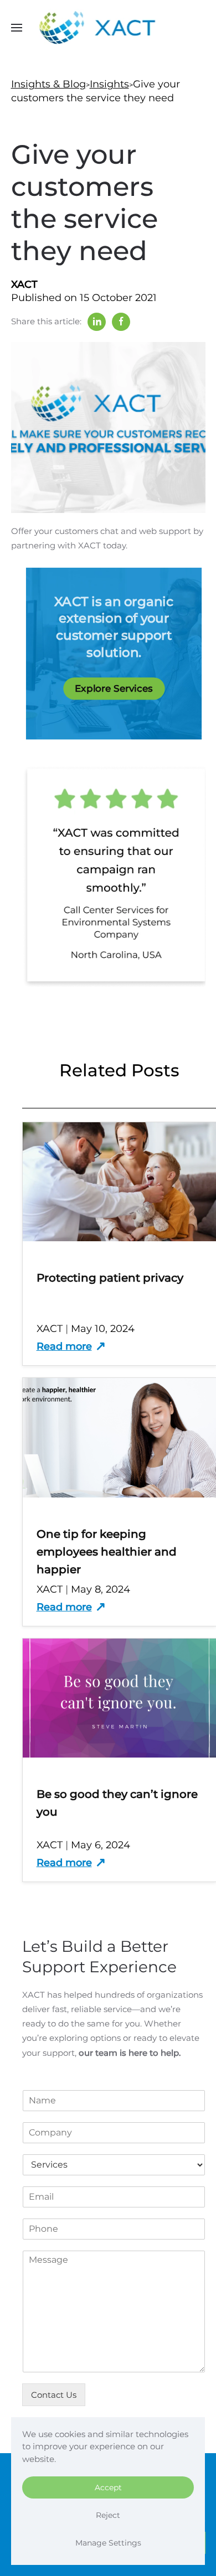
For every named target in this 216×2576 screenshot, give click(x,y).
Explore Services (113, 689)
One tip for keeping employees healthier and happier (107, 1552)
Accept (108, 2487)
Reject (108, 2515)
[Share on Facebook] (121, 322)
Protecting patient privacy (110, 1278)
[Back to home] (108, 28)
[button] (17, 28)
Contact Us (54, 2395)
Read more (64, 1346)
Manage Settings (108, 2543)
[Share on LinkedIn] (97, 322)
